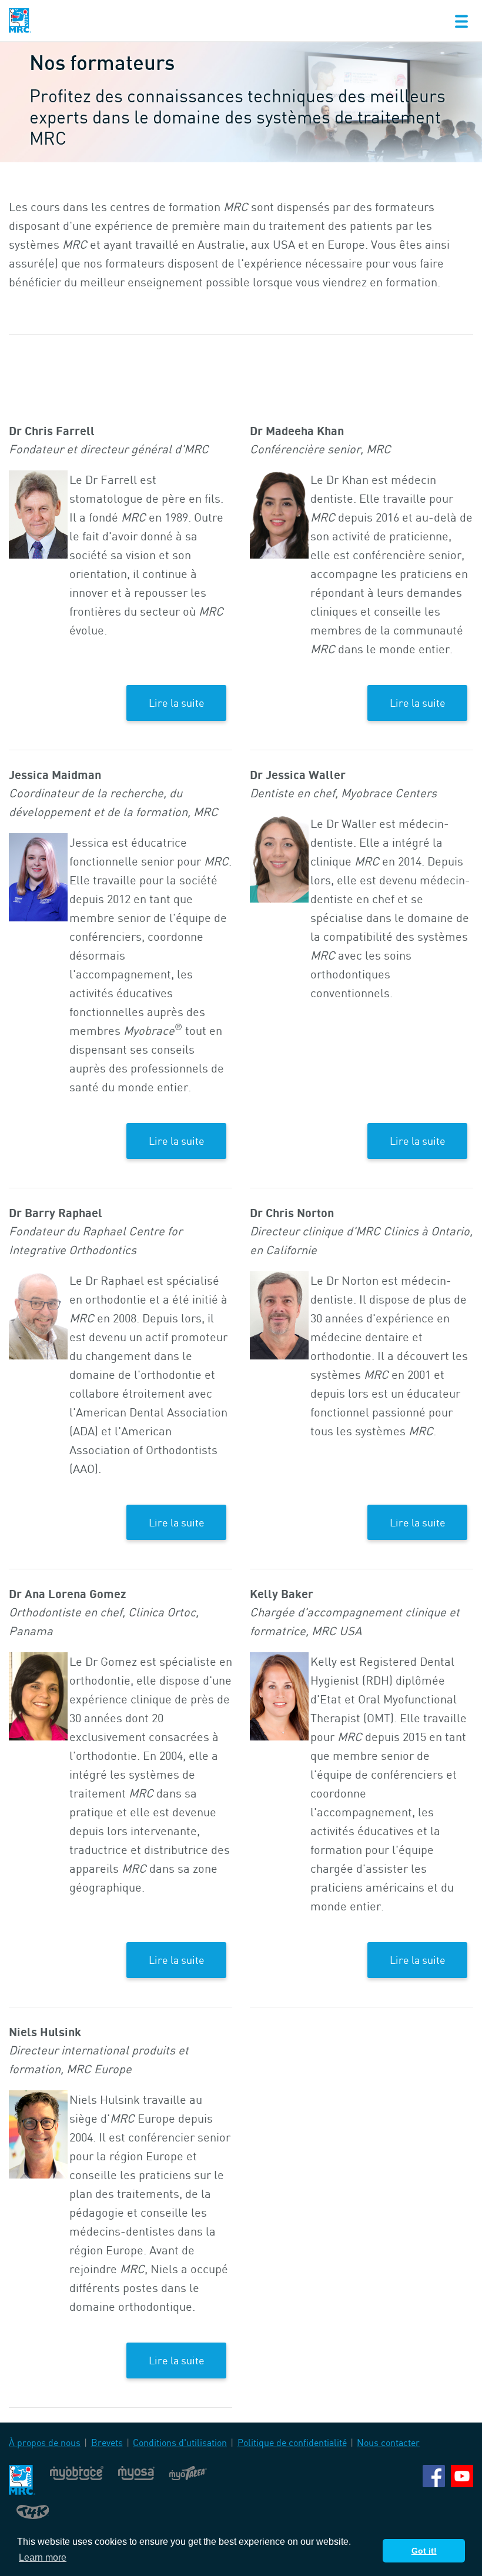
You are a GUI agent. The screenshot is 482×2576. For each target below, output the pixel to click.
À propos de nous (45, 2443)
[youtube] (462, 2475)
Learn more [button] (43, 2557)
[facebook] (434, 2475)
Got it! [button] (424, 2551)
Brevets (107, 2443)
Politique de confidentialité (292, 2443)
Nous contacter (388, 2443)
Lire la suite (177, 703)
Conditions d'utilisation (180, 2443)
